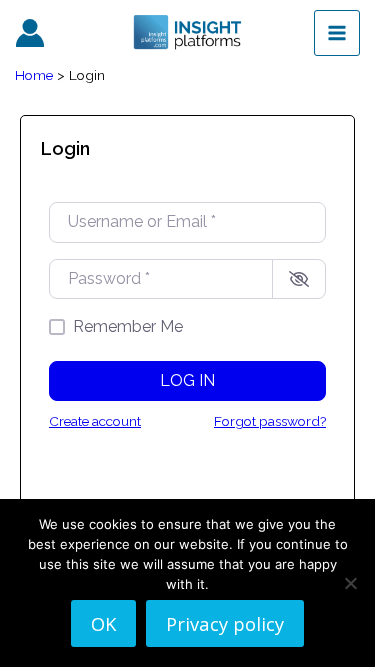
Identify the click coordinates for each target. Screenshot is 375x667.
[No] (350, 583)
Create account (95, 421)
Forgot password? (270, 421)
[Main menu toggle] (337, 33)
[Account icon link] (30, 33)
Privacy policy (225, 623)
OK (103, 623)
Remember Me (128, 326)
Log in (187, 380)
